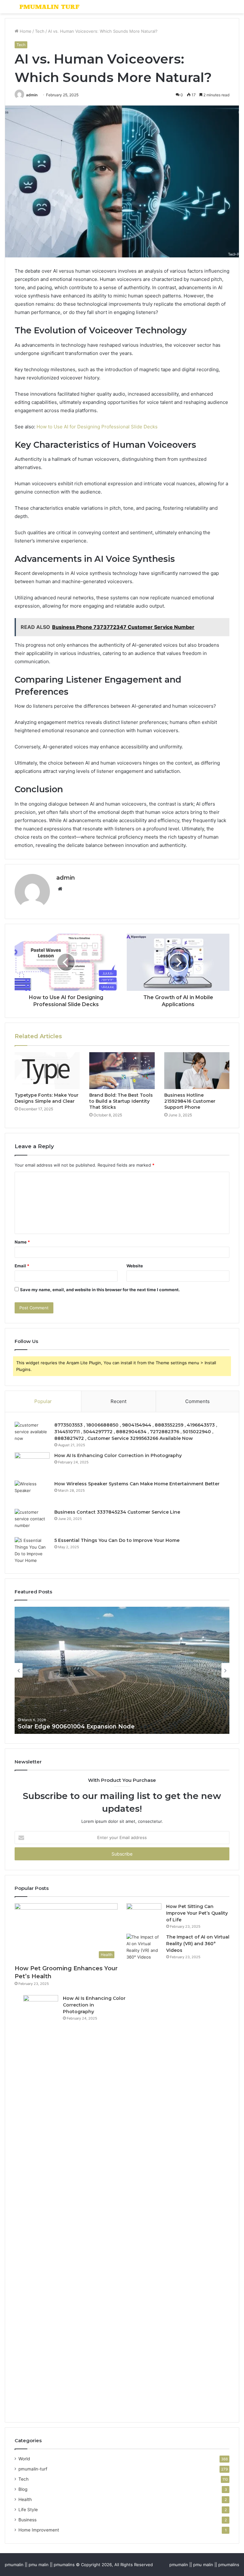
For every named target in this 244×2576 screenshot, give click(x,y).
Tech (40, 31)
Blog (23, 2489)
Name (22, 1242)
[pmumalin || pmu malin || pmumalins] (50, 7)
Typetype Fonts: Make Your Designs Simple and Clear (47, 1098)
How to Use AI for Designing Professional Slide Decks (97, 427)
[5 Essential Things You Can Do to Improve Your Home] (32, 1550)
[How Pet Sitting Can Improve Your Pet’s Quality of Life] (144, 1915)
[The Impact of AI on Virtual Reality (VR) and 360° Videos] (144, 2172)
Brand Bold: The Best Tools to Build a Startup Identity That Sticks (121, 1101)
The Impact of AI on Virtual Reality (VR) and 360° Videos (198, 1944)
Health (25, 2499)
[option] (122, 1670)
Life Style (28, 2510)
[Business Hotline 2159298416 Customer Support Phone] (197, 1071)
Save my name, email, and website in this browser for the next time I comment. (100, 1290)
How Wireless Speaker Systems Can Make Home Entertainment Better (137, 1484)
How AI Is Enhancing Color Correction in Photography (118, 1455)
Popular (43, 1401)
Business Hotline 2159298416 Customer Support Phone (190, 1101)
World (24, 2459)
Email (22, 1266)
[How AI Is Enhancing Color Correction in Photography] (32, 1464)
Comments (197, 1401)
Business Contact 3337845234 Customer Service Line (117, 1512)
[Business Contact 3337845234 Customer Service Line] (32, 1521)
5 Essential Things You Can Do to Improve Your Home (117, 1540)
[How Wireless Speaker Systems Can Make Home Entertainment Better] (32, 1492)
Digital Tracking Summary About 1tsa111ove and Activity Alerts (109, 1727)
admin (32, 95)
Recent (119, 1401)
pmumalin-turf (33, 2469)
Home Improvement (39, 2530)
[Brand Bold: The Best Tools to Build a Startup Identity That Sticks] (122, 1071)
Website (135, 1266)
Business (27, 2520)
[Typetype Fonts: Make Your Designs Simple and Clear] (47, 1071)
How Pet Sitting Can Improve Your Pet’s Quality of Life (197, 1913)
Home (25, 31)
